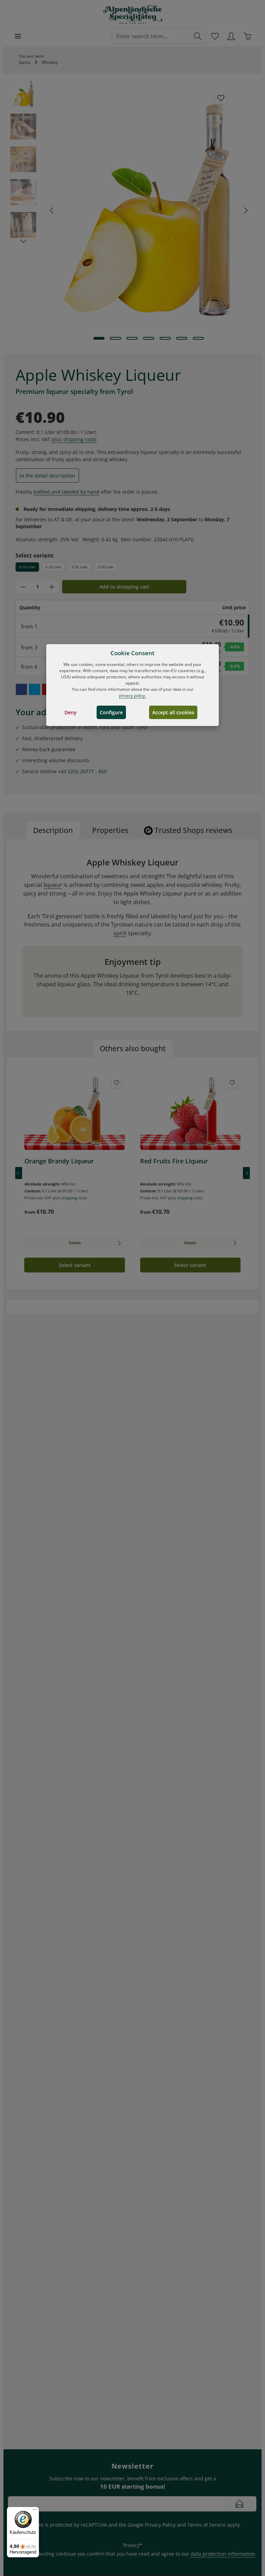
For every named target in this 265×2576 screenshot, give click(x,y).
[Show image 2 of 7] (116, 338)
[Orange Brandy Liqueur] (75, 1113)
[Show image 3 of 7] (132, 338)
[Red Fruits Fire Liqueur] (190, 1113)
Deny (71, 712)
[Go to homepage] (133, 15)
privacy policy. (132, 695)
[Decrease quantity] (23, 587)
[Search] (198, 36)
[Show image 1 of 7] (99, 338)
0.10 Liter (27, 567)
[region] (132, 210)
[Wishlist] (215, 36)
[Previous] (52, 210)
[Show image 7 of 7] (198, 338)
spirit (120, 933)
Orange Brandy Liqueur (59, 1161)
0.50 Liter (106, 567)
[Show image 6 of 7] (182, 338)
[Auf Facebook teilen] (21, 689)
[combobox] (151, 36)
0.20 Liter (53, 567)
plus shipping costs (74, 439)
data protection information (223, 2554)
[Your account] (231, 36)
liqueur (53, 885)
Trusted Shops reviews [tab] (193, 830)
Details (75, 1243)
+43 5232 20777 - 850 (82, 771)
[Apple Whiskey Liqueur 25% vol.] (149, 210)
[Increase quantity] (52, 587)
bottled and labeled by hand (66, 492)
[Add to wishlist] (221, 98)
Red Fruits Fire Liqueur (174, 1161)
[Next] (245, 210)
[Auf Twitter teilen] (35, 689)
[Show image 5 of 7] (165, 338)
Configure (111, 712)
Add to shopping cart (124, 587)
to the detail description (47, 476)
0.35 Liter (80, 567)
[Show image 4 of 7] (149, 338)
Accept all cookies (173, 712)
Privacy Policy (160, 2525)
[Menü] (35, 2511)
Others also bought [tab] (133, 1048)
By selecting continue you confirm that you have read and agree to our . (141, 2554)
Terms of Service (207, 2525)
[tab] (53, 830)
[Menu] (18, 36)
